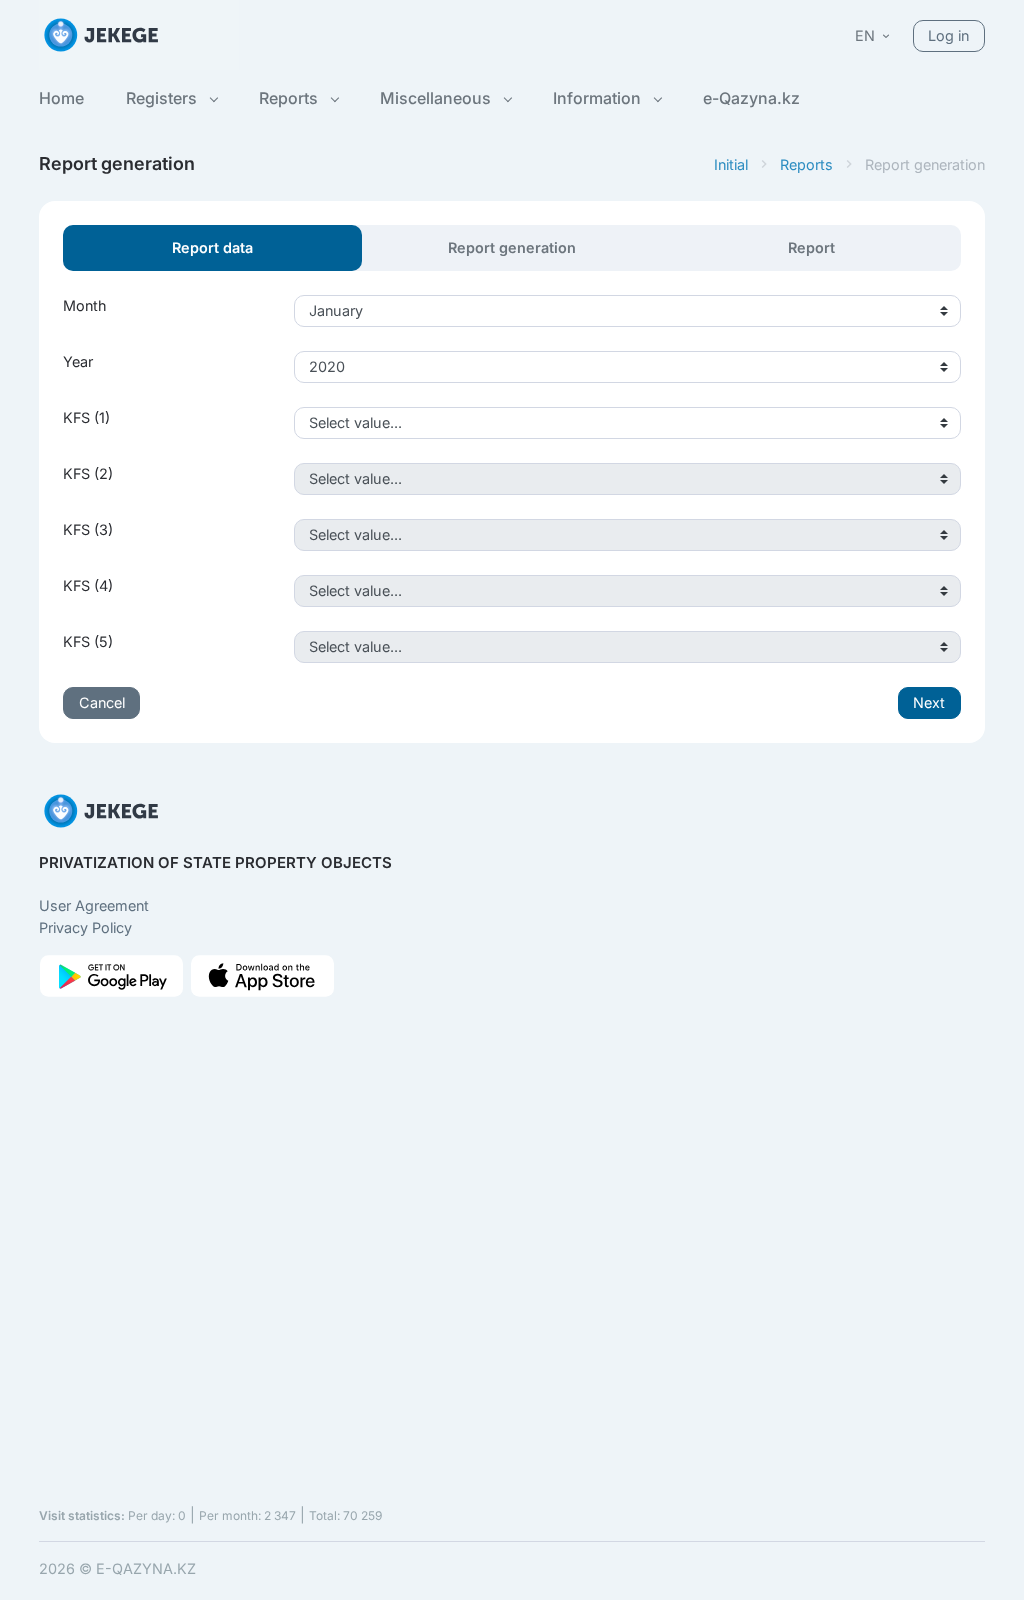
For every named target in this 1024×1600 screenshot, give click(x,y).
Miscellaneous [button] (437, 98)
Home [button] (61, 98)
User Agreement (94, 905)
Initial (731, 164)
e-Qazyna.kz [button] (751, 98)
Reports (806, 164)
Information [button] (599, 98)
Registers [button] (163, 98)
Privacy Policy (85, 927)
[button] (874, 35)
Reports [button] (290, 98)
